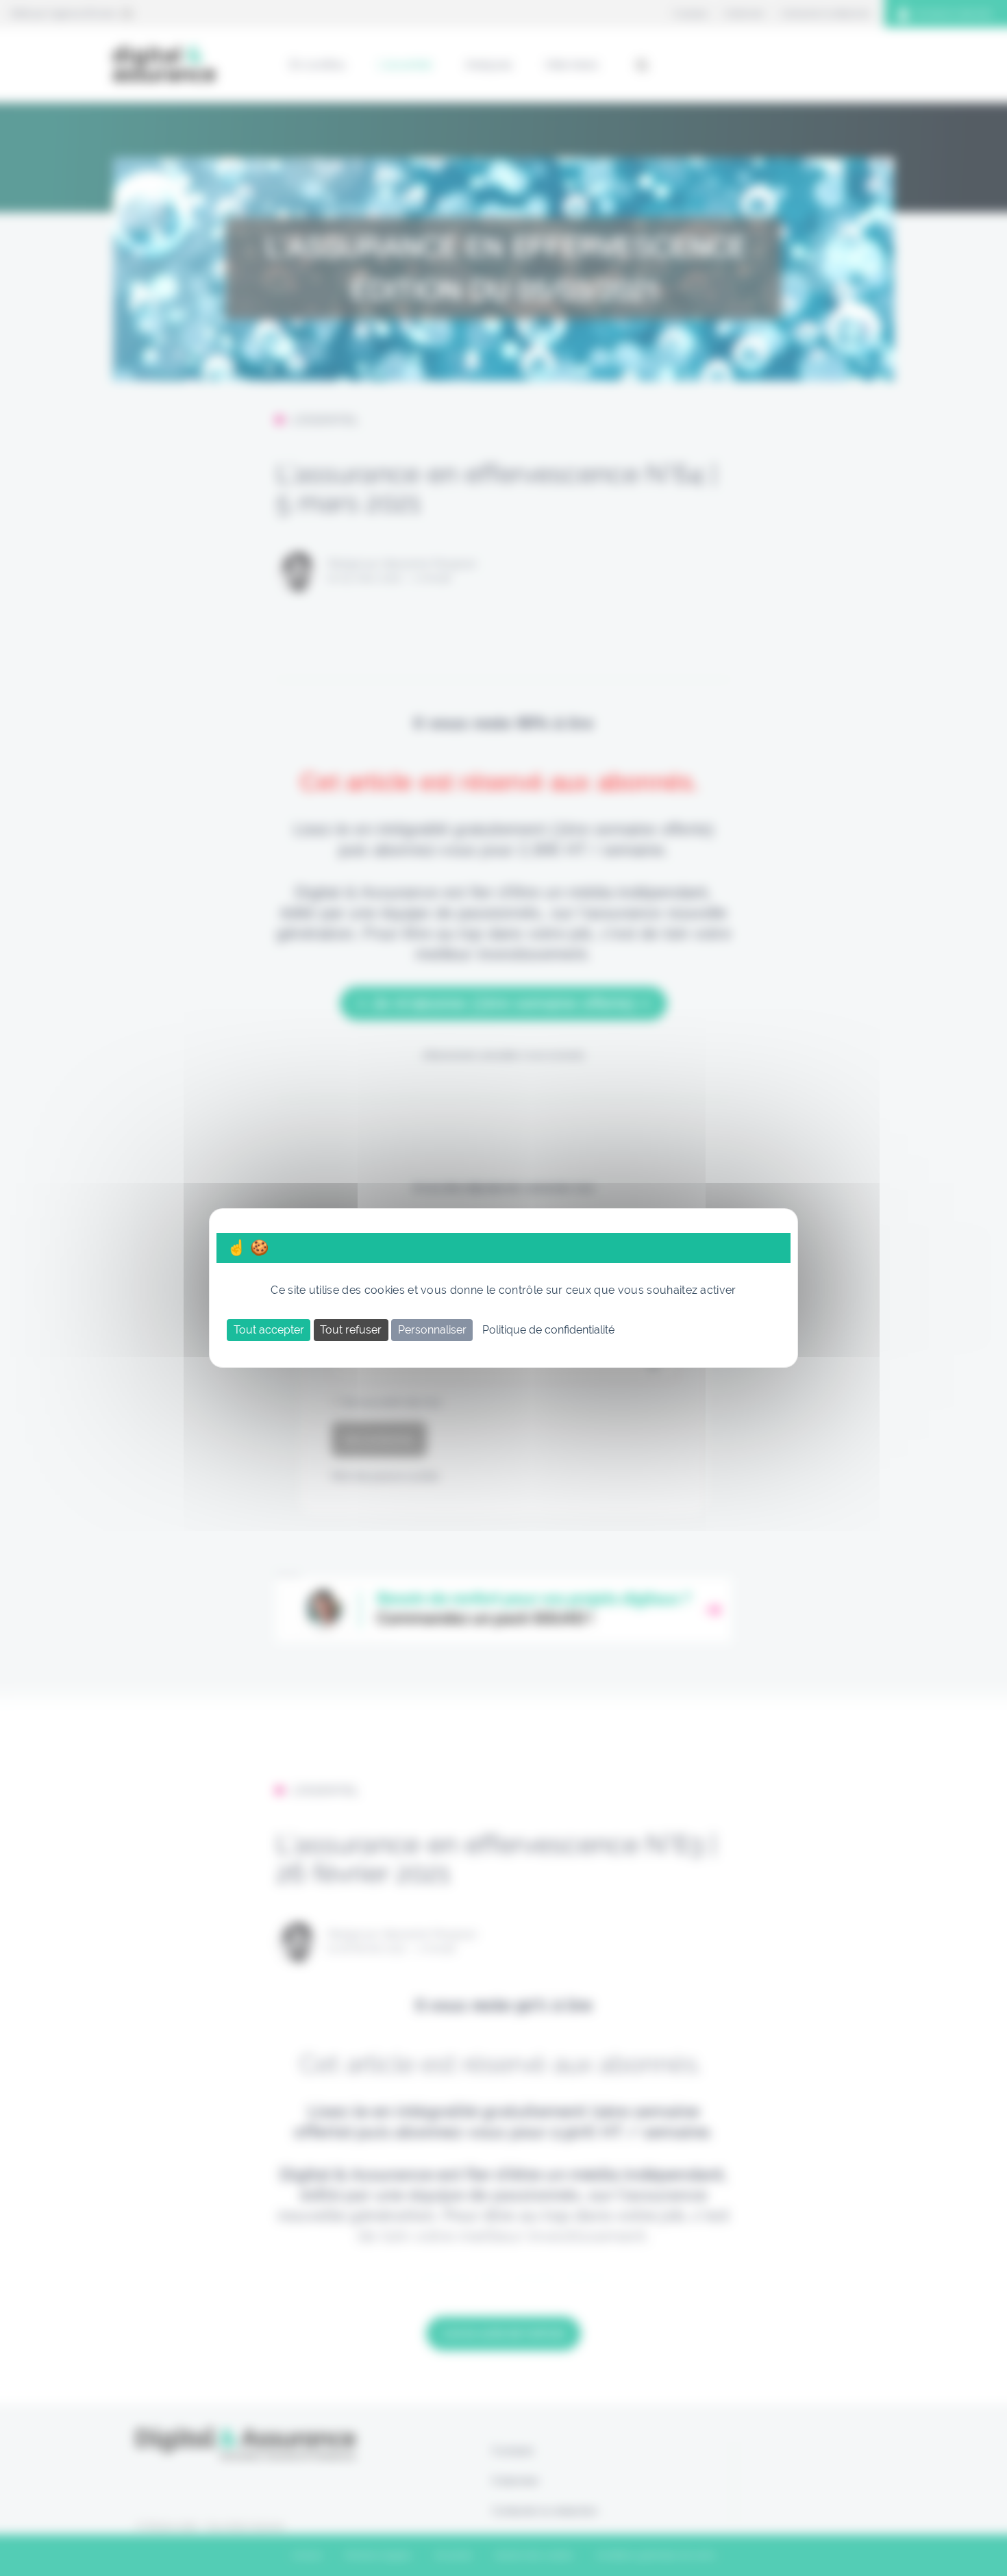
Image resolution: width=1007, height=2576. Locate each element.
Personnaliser (432, 1330)
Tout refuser (351, 1330)
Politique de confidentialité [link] (548, 1330)
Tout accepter (269, 1330)
